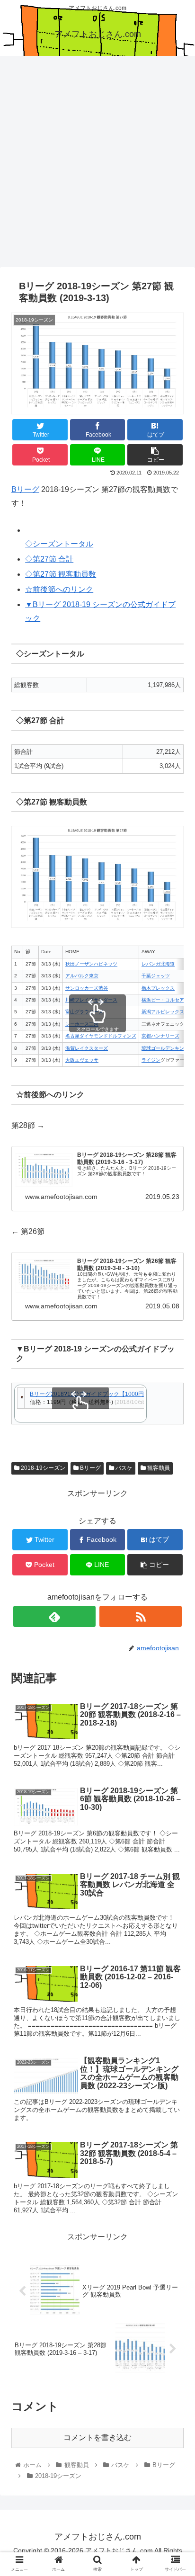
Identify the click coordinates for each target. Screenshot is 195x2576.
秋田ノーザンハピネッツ (91, 964)
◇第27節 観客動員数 (61, 574)
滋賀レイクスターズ (87, 1048)
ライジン (151, 1060)
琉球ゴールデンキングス (168, 1048)
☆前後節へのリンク (59, 589)
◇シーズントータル (59, 544)
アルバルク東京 (82, 976)
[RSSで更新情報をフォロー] (141, 1616)
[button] (175, 1471)
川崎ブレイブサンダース (91, 1000)
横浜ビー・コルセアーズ (168, 1000)
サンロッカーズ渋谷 (87, 988)
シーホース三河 (82, 1024)
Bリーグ (25, 489)
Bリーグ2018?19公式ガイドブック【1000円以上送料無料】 (107, 1394)
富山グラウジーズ (84, 1012)
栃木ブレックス (158, 988)
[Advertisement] (97, 165)
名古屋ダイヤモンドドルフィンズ (101, 1036)
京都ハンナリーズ (160, 1036)
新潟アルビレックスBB (166, 1012)
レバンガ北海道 (158, 964)
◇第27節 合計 (49, 559)
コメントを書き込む (97, 2437)
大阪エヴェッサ (82, 1060)
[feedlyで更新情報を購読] (55, 1616)
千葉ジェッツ (156, 976)
